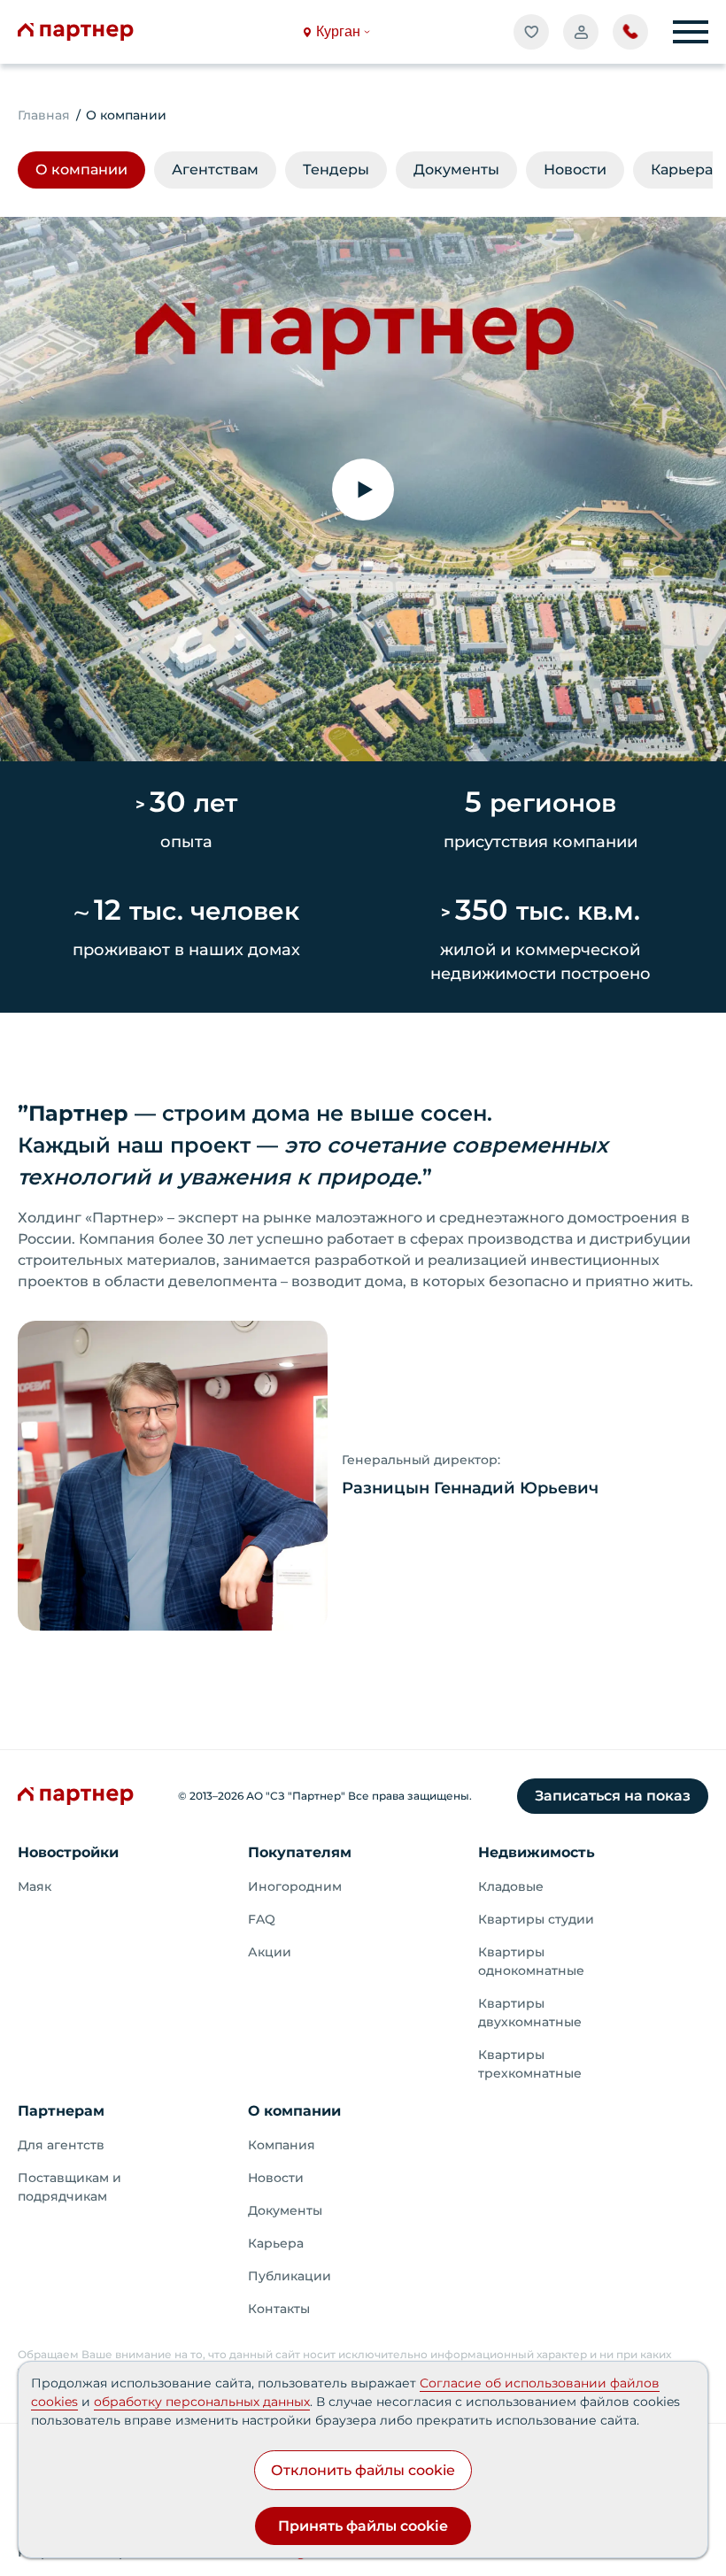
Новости (276, 2178)
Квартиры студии (536, 1919)
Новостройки (68, 1852)
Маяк (35, 1886)
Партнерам (61, 2111)
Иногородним (295, 1886)
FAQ (262, 1919)
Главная (44, 115)
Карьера (276, 2243)
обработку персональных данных (202, 2402)
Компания (282, 2145)
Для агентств (61, 2145)
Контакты (279, 2309)
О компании (294, 2111)
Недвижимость (537, 1852)
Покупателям (300, 1852)
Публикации (290, 2276)
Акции (270, 1952)
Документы (285, 2210)
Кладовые (511, 1886)
